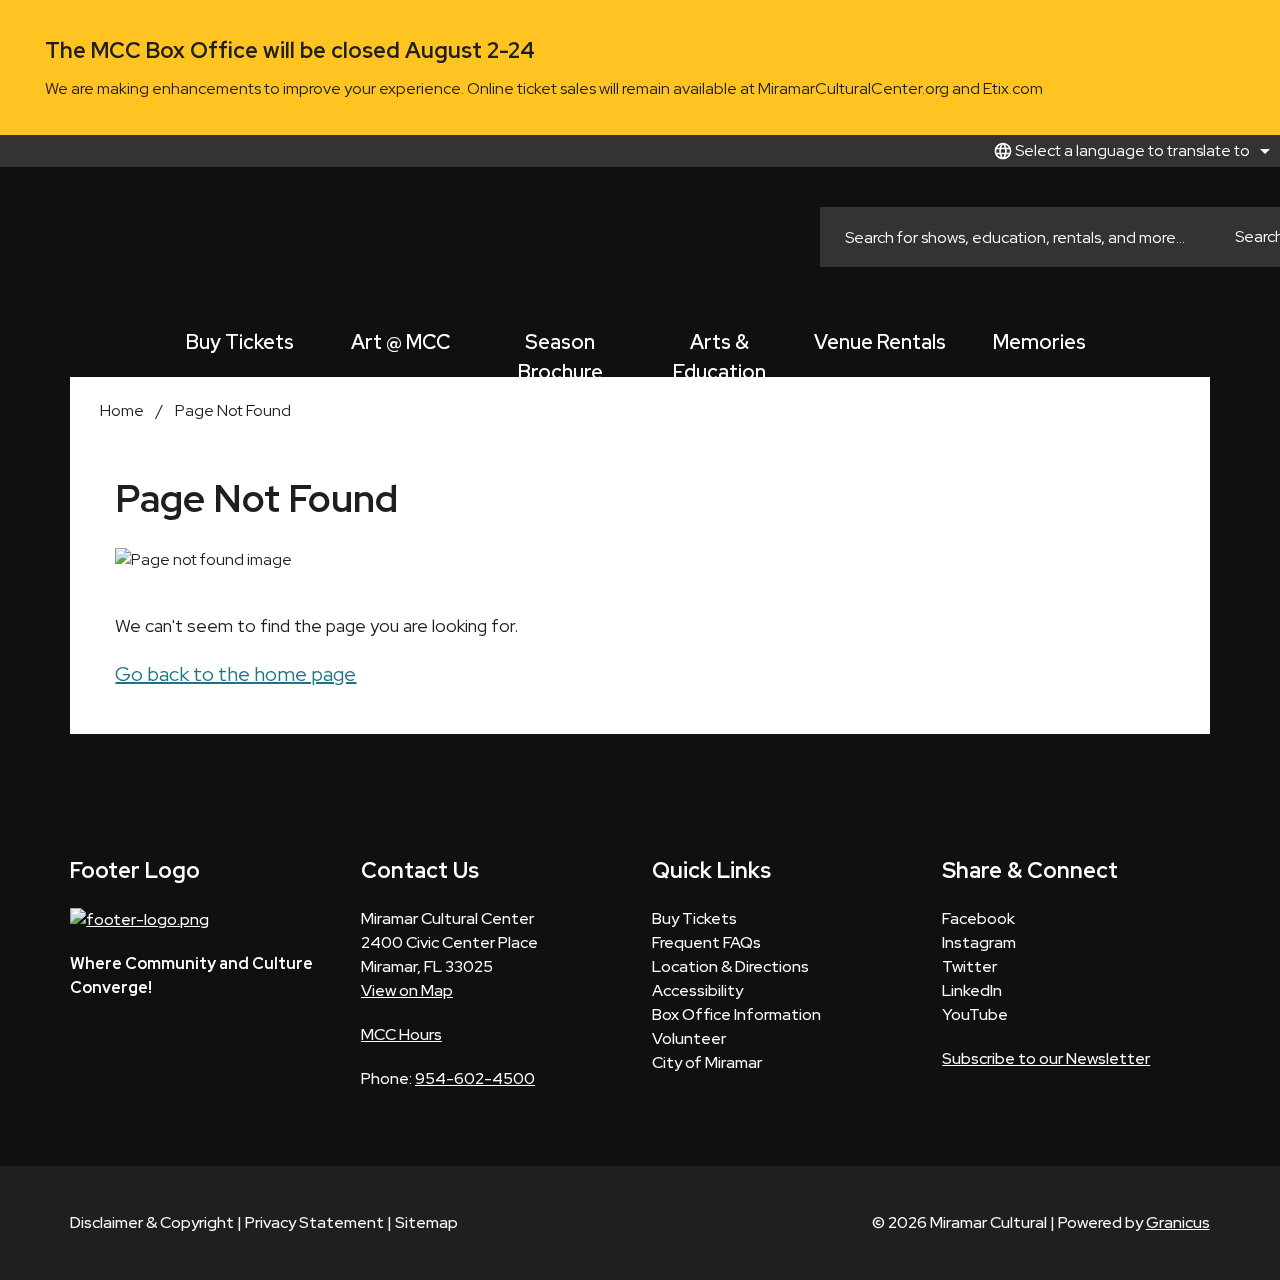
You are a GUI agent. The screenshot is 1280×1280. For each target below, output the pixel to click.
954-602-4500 (475, 1078)
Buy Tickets (240, 342)
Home (122, 410)
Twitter (969, 966)
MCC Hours (401, 1034)
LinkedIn (972, 990)
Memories (1039, 342)
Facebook (978, 918)
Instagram (979, 942)
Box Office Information (736, 1014)
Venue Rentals (880, 342)
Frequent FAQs (706, 942)
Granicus (1178, 1222)
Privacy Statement (314, 1222)
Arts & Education (719, 353)
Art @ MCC (400, 342)
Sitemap (426, 1222)
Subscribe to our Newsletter (1046, 1058)
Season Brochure (560, 353)
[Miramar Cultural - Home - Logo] (70, 237)
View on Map (407, 990)
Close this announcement (1255, 22)
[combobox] (1129, 151)
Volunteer (689, 1038)
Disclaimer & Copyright (152, 1222)
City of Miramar (707, 1062)
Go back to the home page (235, 674)
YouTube (975, 1014)
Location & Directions (730, 966)
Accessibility (697, 990)
